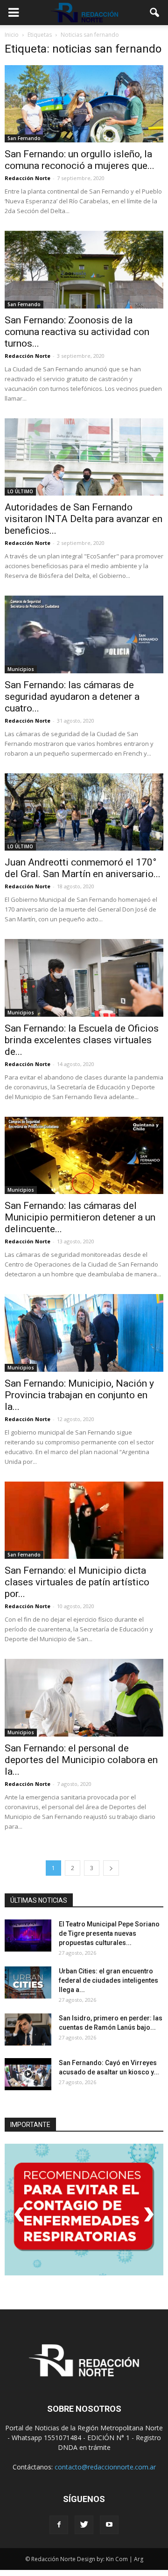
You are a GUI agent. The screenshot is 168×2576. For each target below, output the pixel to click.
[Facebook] (59, 2525)
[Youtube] (109, 2525)
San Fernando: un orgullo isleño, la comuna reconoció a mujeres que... (80, 160)
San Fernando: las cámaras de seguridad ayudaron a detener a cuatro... (72, 697)
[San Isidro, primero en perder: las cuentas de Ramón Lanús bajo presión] (28, 2029)
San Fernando (24, 138)
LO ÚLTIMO (20, 491)
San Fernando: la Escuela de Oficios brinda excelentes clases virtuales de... (82, 1040)
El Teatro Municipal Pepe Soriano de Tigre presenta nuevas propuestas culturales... (109, 1933)
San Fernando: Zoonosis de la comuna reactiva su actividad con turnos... (77, 332)
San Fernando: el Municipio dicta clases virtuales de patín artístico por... (77, 1582)
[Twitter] (84, 2525)
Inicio (12, 35)
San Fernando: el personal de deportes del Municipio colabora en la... (81, 1760)
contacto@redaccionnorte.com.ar (105, 2467)
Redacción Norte (28, 178)
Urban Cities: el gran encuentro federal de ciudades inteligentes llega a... (108, 1980)
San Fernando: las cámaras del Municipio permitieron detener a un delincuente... (80, 1217)
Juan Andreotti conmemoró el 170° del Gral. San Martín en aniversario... (83, 868)
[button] (155, 13)
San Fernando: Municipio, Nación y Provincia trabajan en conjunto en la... (79, 1395)
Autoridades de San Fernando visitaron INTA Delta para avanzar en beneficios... (84, 519)
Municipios (21, 669)
